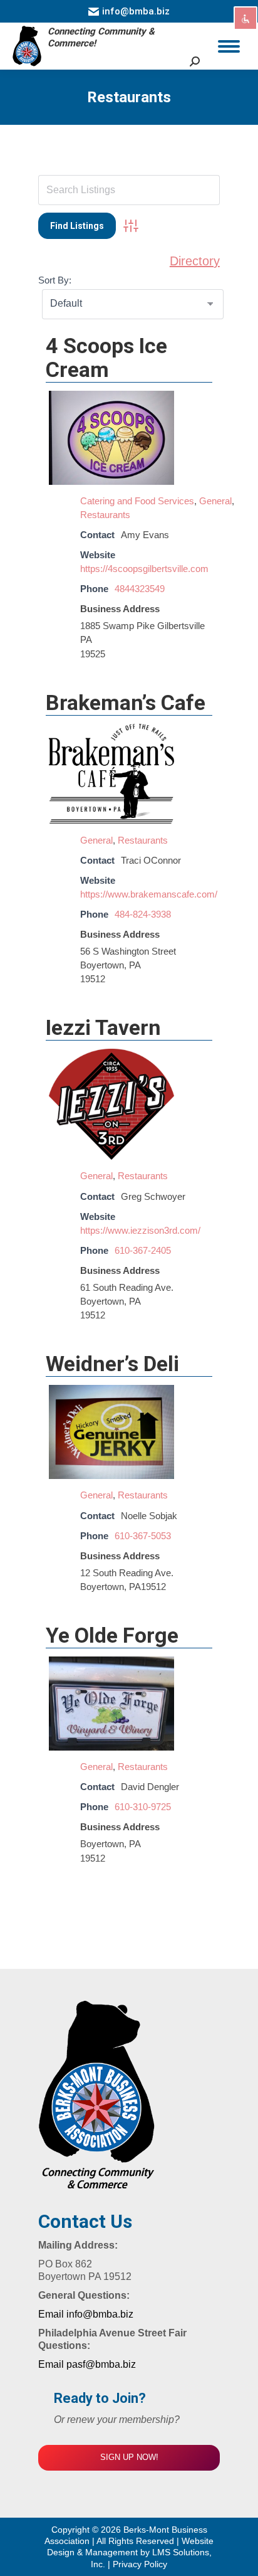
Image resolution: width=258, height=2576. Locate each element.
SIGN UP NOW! (129, 2457)
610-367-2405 (143, 1250)
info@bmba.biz (136, 11)
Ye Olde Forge (112, 1635)
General (215, 501)
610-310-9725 (143, 1807)
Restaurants (105, 515)
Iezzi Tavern (103, 1027)
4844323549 (140, 589)
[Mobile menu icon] (229, 46)
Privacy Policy (140, 2564)
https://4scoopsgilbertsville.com (144, 569)
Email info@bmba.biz (86, 2314)
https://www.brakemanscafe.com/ (149, 894)
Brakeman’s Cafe (126, 702)
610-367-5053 (143, 1536)
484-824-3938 (143, 914)
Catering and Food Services (137, 501)
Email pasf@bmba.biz (87, 2364)
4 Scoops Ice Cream (106, 358)
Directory (195, 261)
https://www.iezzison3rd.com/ (140, 1230)
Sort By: (55, 280)
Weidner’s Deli (112, 1364)
